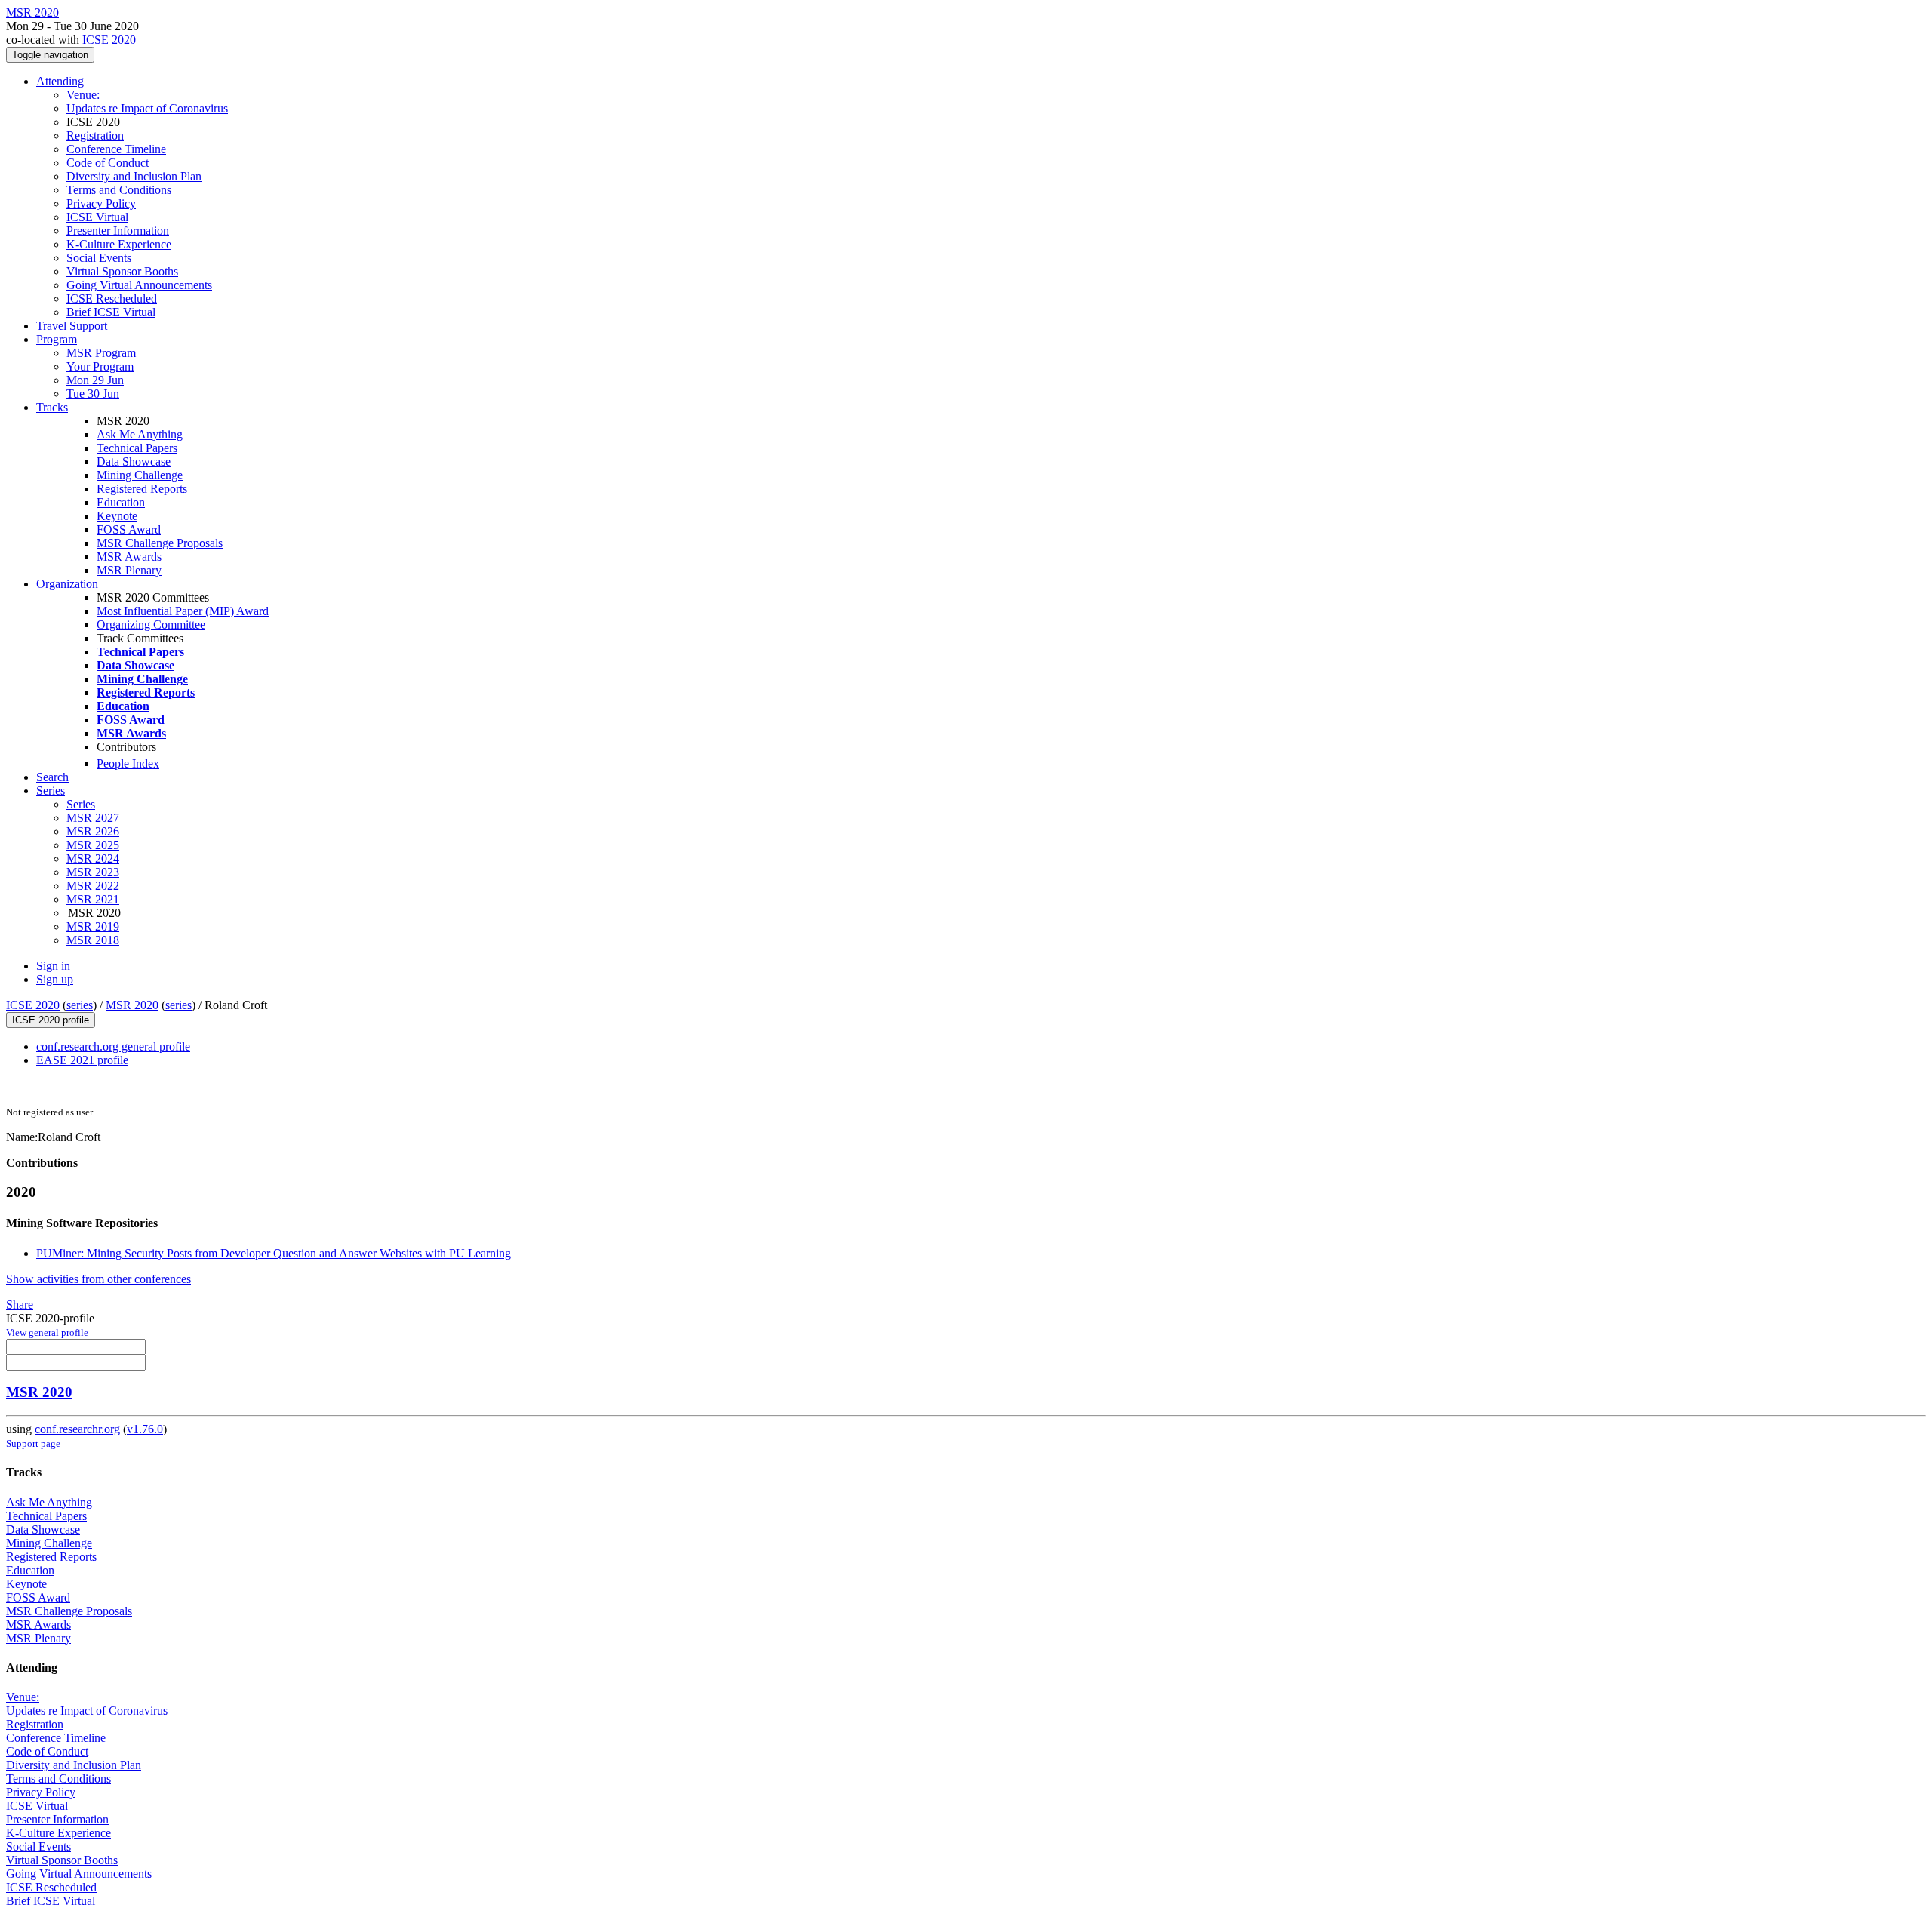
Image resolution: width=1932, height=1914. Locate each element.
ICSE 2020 (109, 40)
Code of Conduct (108, 163)
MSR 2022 (93, 886)
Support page (33, 1443)
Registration (95, 135)
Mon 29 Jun (95, 380)
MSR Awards (129, 557)
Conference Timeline (116, 149)
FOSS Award (129, 529)
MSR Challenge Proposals (160, 543)
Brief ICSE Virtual (111, 312)
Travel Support (72, 326)
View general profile (47, 1332)
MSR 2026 (93, 831)
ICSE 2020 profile (51, 1020)
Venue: (83, 95)
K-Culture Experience (119, 244)
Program (57, 339)
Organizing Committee (151, 625)
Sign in (53, 966)
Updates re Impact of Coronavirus (147, 108)
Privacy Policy (101, 203)
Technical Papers (137, 448)
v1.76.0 (145, 1429)
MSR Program (101, 353)
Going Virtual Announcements (139, 285)
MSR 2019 (93, 926)
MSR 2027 (93, 818)
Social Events (99, 258)
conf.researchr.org (77, 1429)
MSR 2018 (93, 940)
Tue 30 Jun (93, 394)
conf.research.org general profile (113, 1046)
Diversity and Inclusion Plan (134, 176)
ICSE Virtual (97, 217)
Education (121, 502)
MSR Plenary (129, 570)
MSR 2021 (93, 899)
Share (20, 1305)
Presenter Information (118, 231)
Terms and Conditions (119, 190)
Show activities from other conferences (98, 1279)
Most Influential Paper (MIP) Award (183, 611)
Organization (67, 584)
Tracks (52, 407)
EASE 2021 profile (82, 1060)
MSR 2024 (93, 859)
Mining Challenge (140, 475)
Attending (60, 81)
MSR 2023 (93, 872)
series (80, 1005)
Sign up (55, 979)
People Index (128, 763)
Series (81, 804)
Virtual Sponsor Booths (122, 271)
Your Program (100, 366)
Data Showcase (134, 462)
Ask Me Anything (140, 434)
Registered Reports (142, 489)
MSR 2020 (132, 1005)
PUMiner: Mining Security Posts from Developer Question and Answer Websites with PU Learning (274, 1253)
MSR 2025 (93, 845)
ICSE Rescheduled (112, 298)
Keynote (117, 516)
